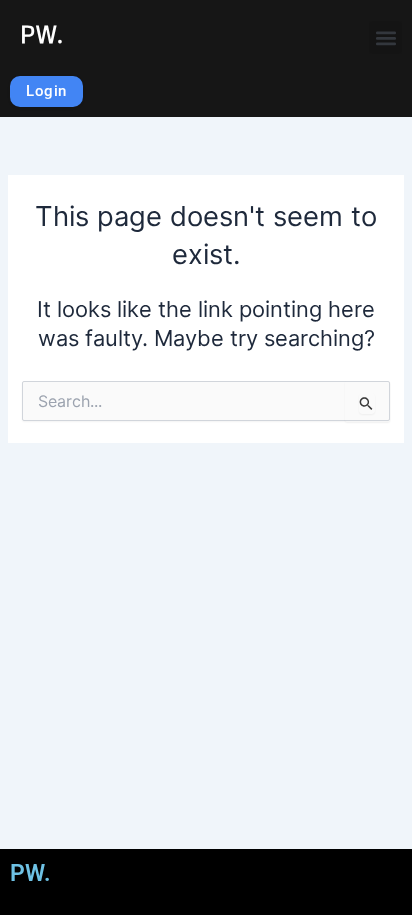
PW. (41, 34)
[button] (385, 37)
